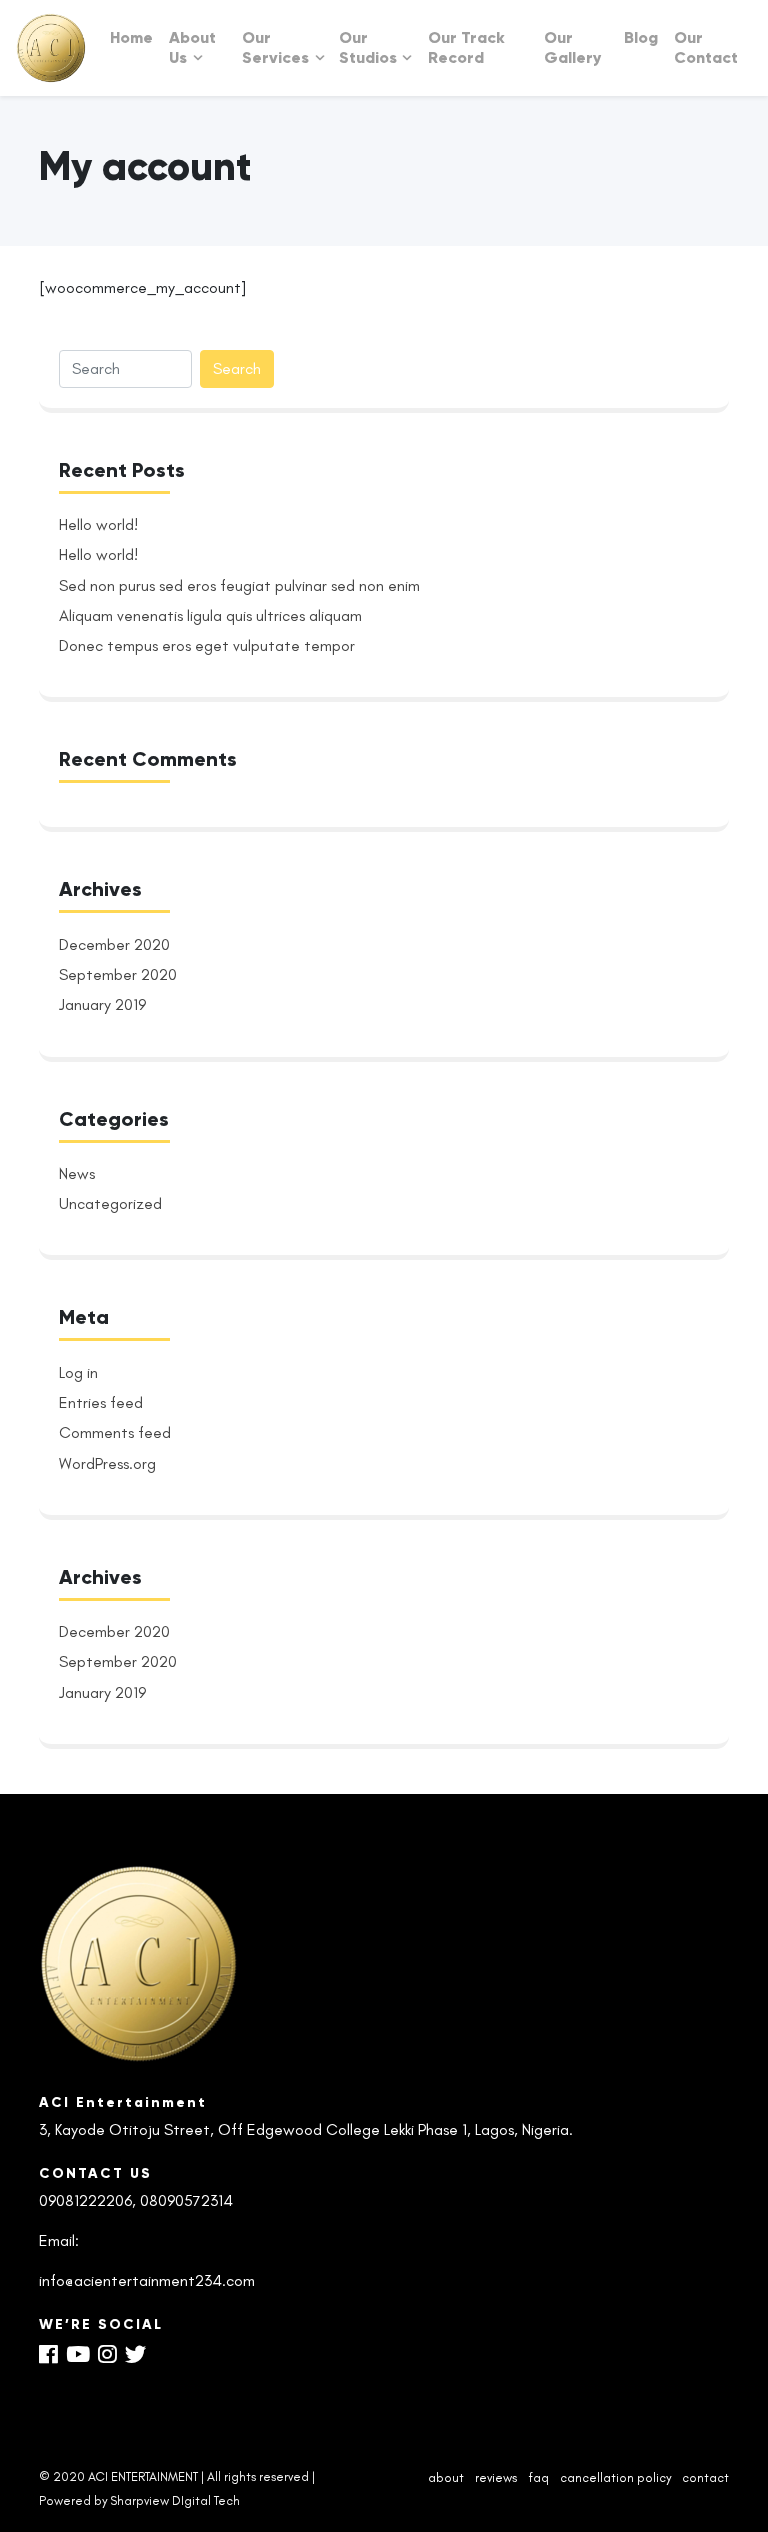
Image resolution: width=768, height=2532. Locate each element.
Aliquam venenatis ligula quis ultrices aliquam (210, 615)
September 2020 (118, 974)
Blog (641, 37)
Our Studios (368, 47)
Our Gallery (572, 47)
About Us (192, 47)
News (77, 1173)
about (446, 2478)
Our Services (275, 47)
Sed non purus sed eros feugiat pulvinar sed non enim (239, 585)
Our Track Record (466, 47)
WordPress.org (107, 1463)
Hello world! (98, 524)
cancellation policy (615, 2478)
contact (705, 2478)
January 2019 (102, 1004)
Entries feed (101, 1402)
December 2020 (114, 944)
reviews (496, 2478)
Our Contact (706, 47)
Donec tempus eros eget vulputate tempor (207, 645)
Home (131, 37)
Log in (78, 1372)
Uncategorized (110, 1203)
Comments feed (115, 1432)
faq (538, 2478)
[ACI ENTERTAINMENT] (51, 48)
